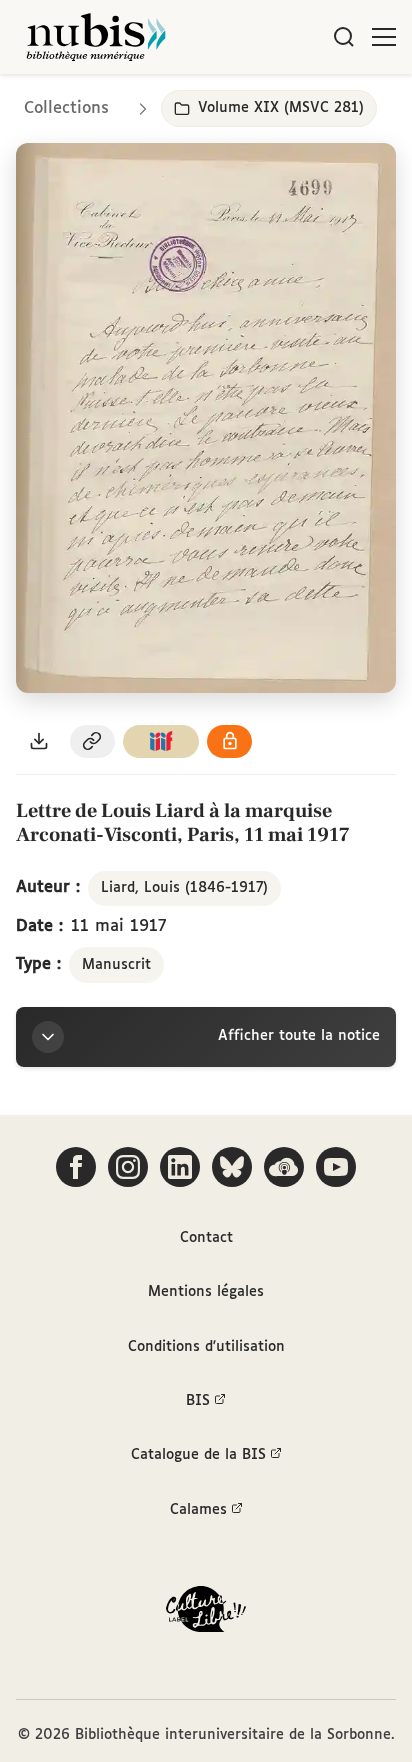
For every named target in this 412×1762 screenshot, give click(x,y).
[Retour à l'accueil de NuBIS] (96, 37)
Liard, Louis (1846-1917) (184, 888)
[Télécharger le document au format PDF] (39, 741)
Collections (66, 108)
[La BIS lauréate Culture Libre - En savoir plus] (206, 1613)
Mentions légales (206, 1292)
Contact (206, 1238)
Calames (198, 1510)
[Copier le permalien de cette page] (93, 741)
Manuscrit (116, 965)
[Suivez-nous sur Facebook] (76, 1167)
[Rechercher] (344, 37)
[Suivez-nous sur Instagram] (128, 1167)
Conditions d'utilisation (206, 1347)
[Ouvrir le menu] (384, 37)
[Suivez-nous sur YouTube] (336, 1167)
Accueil (312, 102)
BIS (198, 1401)
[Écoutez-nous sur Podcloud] (284, 1167)
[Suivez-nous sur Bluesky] (232, 1167)
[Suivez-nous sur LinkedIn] (180, 1167)
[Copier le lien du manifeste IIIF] (161, 741)
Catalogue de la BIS (198, 1455)
